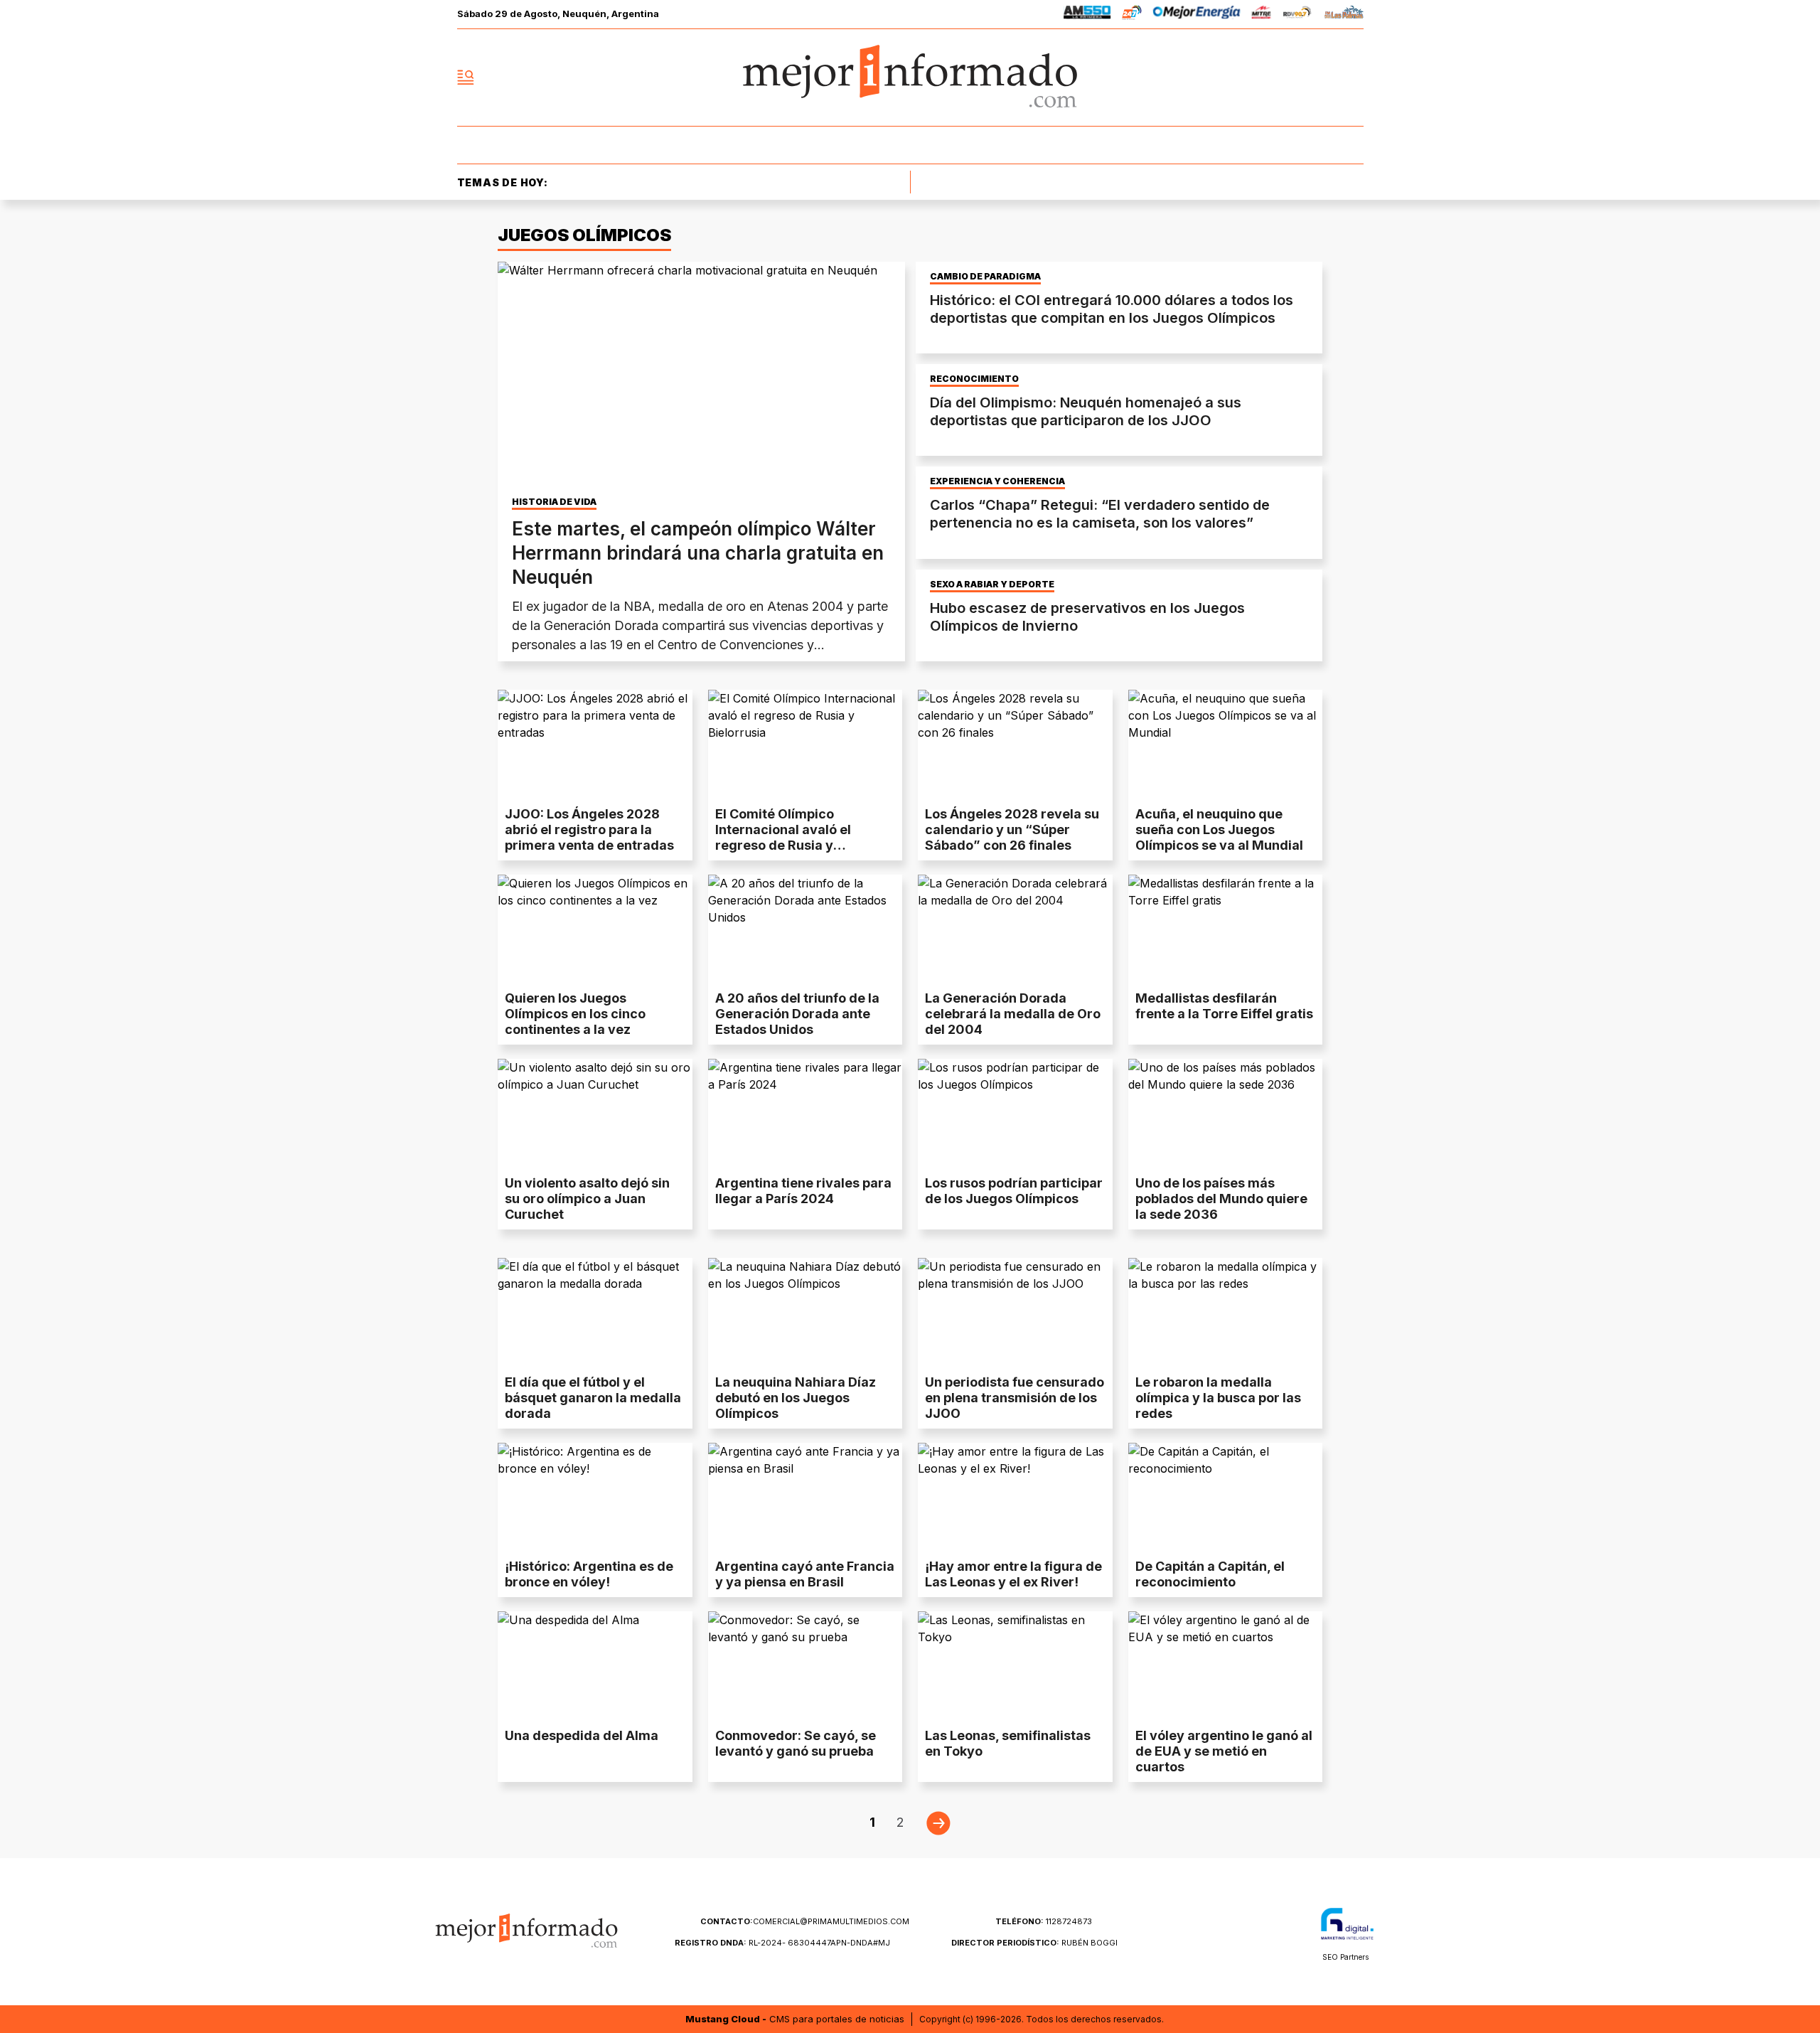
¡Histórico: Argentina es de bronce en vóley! (589, 1574)
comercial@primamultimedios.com (805, 1921)
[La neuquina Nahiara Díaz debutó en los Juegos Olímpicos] (805, 1313)
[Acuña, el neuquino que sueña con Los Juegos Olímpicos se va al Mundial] (1226, 745)
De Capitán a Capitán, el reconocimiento (1210, 1574)
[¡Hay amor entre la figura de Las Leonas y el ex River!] (1015, 1498)
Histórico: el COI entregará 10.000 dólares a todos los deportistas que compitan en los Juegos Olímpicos (1112, 309)
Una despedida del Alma (582, 1735)
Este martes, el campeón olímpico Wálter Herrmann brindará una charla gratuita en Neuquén (698, 553)
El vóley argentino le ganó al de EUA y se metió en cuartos (1224, 1751)
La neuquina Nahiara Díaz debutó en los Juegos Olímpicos (796, 1398)
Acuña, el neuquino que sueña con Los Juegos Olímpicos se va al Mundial (1219, 829)
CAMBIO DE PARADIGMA (985, 277)
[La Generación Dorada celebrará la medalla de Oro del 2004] (1015, 929)
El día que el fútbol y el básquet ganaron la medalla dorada (593, 1398)
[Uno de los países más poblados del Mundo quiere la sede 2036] (1226, 1114)
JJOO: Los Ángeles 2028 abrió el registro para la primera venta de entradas (589, 829)
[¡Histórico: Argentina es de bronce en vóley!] (595, 1498)
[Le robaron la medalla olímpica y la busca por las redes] (1226, 1313)
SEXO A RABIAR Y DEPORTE (992, 585)
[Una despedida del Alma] (595, 1666)
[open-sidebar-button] (466, 78)
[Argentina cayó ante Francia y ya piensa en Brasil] (805, 1498)
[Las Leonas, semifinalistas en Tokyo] (1015, 1666)
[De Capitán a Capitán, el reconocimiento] (1226, 1498)
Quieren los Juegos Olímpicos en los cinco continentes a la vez (575, 1014)
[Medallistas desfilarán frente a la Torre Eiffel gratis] (1226, 929)
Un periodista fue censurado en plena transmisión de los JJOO (1015, 1398)
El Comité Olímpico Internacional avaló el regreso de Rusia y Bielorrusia (783, 837)
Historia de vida (554, 502)
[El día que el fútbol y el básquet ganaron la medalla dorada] (595, 1313)
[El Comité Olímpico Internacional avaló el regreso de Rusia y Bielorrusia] (805, 745)
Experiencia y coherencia (997, 481)
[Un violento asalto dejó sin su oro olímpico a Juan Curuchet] (595, 1114)
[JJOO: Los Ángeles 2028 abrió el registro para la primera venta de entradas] (595, 745)
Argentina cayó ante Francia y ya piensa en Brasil (805, 1574)
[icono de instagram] (1321, 78)
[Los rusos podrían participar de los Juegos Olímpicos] (1015, 1114)
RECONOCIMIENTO (974, 379)
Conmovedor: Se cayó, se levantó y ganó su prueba (796, 1743)
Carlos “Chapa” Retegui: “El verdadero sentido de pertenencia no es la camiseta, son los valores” (1100, 514)
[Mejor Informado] (910, 78)
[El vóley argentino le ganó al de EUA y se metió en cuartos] (1226, 1666)
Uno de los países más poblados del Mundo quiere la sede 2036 (1221, 1199)
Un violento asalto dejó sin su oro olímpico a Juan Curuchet (587, 1199)
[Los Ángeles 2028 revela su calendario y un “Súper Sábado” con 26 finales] (1015, 745)
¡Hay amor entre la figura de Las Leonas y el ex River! (1013, 1574)
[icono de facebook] (1258, 78)
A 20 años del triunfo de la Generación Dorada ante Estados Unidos (797, 1014)
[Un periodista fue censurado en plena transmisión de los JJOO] (1015, 1313)
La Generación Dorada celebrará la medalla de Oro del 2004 (1013, 1014)
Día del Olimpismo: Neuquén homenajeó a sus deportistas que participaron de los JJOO (1086, 411)
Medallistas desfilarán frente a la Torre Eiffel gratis (1224, 1006)
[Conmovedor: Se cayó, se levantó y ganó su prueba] (805, 1666)
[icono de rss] (1352, 78)
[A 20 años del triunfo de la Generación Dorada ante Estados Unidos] (805, 929)
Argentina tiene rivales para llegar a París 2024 (803, 1191)
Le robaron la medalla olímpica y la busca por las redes (1218, 1398)
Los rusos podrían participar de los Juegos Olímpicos (1014, 1191)
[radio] (1087, 15)
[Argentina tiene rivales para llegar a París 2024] (805, 1114)
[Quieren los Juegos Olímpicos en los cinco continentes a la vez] (595, 929)
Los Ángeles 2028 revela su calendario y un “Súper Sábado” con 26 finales (1012, 829)
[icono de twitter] (1290, 78)
